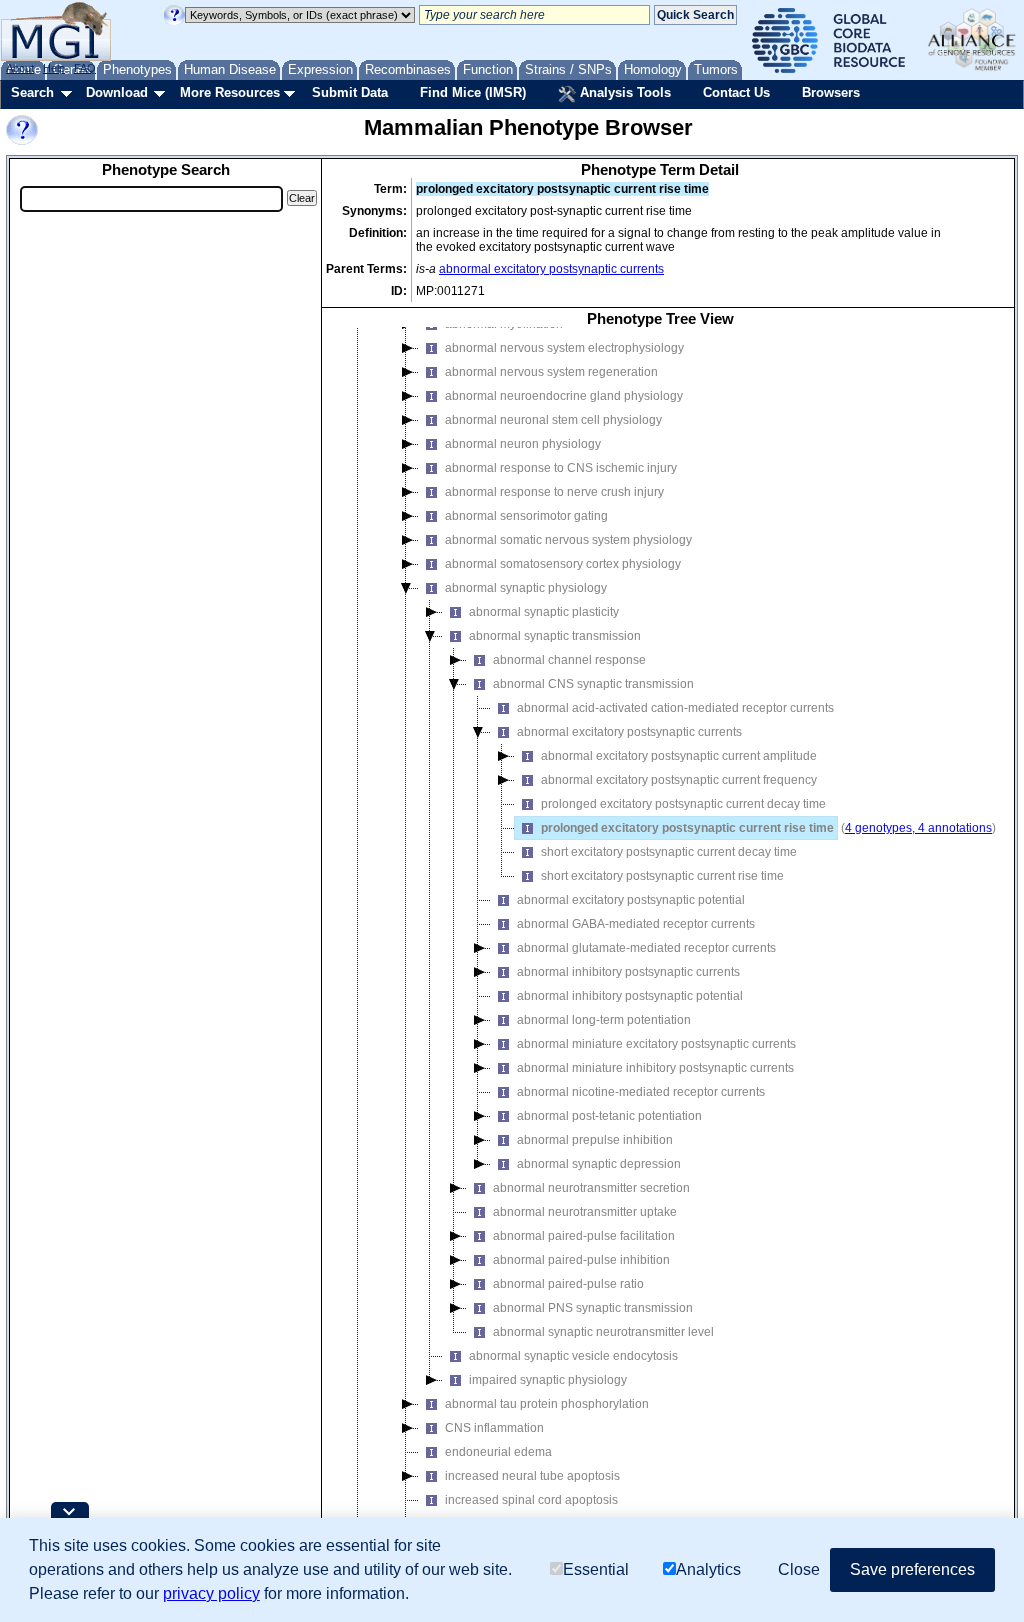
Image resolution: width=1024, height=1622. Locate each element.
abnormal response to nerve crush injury (554, 492)
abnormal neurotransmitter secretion (591, 1188)
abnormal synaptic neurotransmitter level (603, 1332)
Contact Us (736, 92)
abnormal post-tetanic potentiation (609, 1116)
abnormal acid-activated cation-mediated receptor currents (675, 708)
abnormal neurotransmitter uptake (585, 1212)
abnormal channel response (569, 660)
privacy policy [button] (211, 1593)
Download (117, 92)
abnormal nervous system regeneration (551, 372)
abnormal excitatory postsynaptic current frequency (679, 780)
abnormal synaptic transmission (555, 636)
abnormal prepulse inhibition (595, 1140)
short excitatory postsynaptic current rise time (662, 876)
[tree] (660, 944)
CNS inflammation (494, 1428)
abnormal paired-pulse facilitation (584, 1236)
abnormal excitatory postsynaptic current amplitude (679, 756)
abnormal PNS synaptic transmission (593, 1308)
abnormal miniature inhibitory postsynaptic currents (655, 1068)
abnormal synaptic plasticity (544, 612)
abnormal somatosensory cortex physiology (563, 564)
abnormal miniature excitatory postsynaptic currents (656, 1044)
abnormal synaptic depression (599, 1164)
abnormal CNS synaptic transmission (593, 684)
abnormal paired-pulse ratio (568, 1284)
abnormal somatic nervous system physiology (568, 540)
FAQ (85, 68)
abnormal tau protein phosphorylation (547, 1404)
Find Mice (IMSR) (473, 92)
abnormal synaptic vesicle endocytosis (573, 1356)
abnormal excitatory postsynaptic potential (631, 900)
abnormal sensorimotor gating (526, 516)
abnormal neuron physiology (523, 444)
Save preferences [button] (912, 1569)
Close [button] (799, 1569)
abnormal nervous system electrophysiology (564, 348)
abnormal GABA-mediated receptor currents (636, 924)
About (20, 68)
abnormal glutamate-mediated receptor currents (646, 948)
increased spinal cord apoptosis (531, 1500)
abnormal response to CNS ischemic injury (561, 468)
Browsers (831, 92)
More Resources (230, 92)
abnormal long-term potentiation (604, 1020)
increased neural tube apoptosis (532, 1476)
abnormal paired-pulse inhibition (581, 1260)
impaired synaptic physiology (548, 1380)
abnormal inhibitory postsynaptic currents (628, 972)
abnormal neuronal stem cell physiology (553, 420)
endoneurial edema (498, 1452)
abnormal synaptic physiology (526, 588)
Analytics (708, 1569)
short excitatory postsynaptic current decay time (669, 852)
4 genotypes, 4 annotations (918, 828)
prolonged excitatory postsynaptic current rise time (687, 828)
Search (32, 92)
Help (54, 68)
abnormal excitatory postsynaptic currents (551, 269)
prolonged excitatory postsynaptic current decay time (683, 804)
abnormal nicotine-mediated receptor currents (641, 1092)
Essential (596, 1569)
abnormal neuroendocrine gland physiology (564, 396)
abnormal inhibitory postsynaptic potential (630, 996)
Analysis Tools (623, 92)
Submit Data (350, 92)
